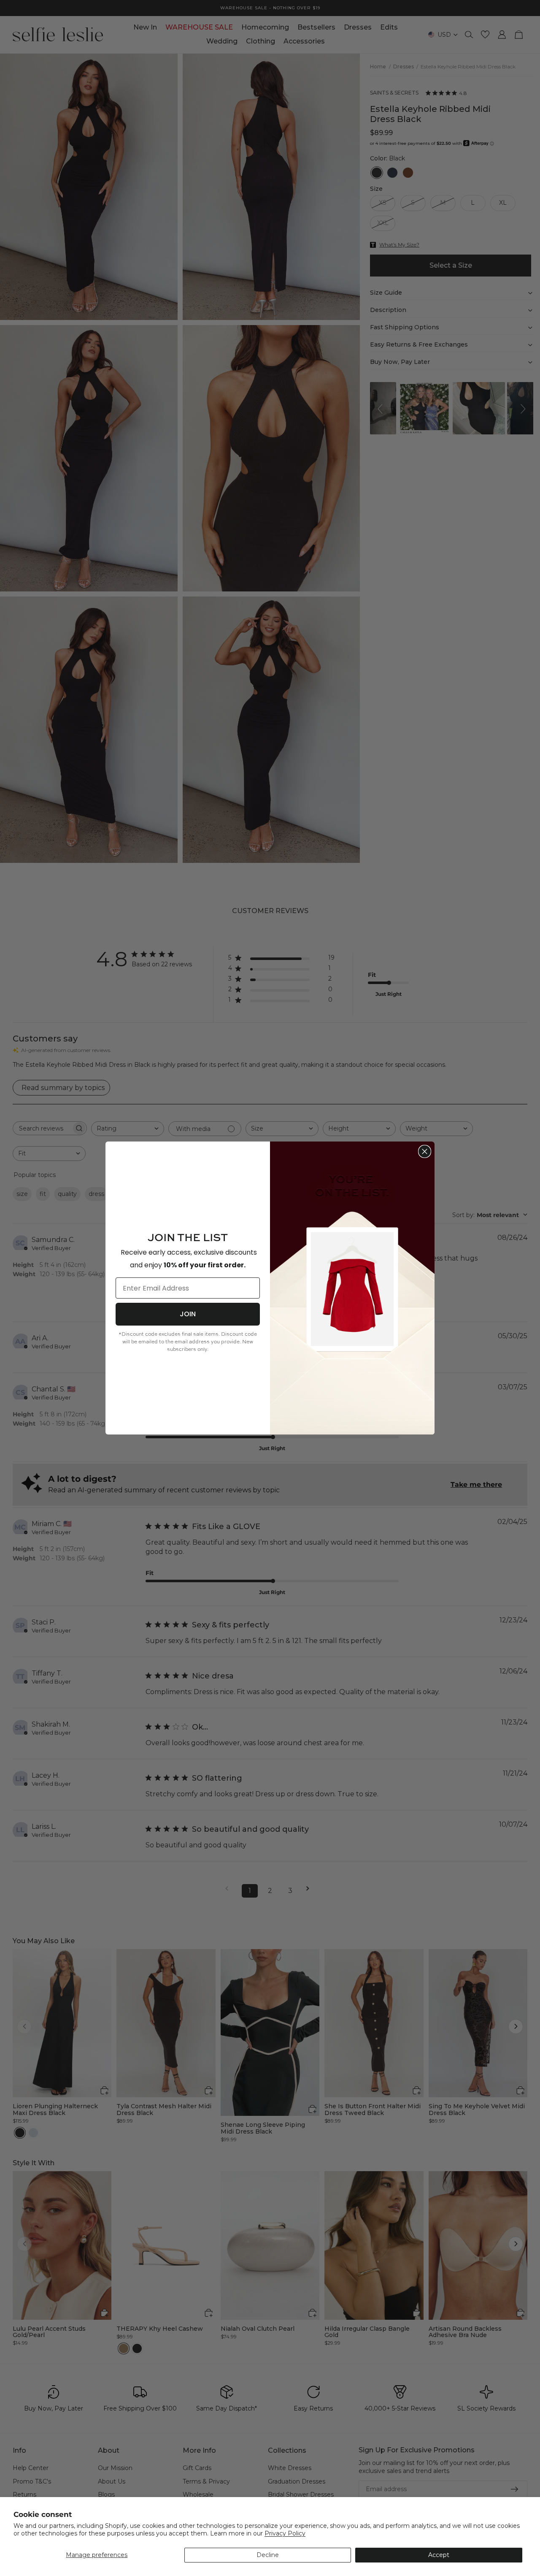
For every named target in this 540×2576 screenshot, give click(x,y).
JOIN (188, 1314)
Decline (268, 2555)
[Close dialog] (425, 1151)
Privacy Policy (285, 2533)
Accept (439, 2555)
